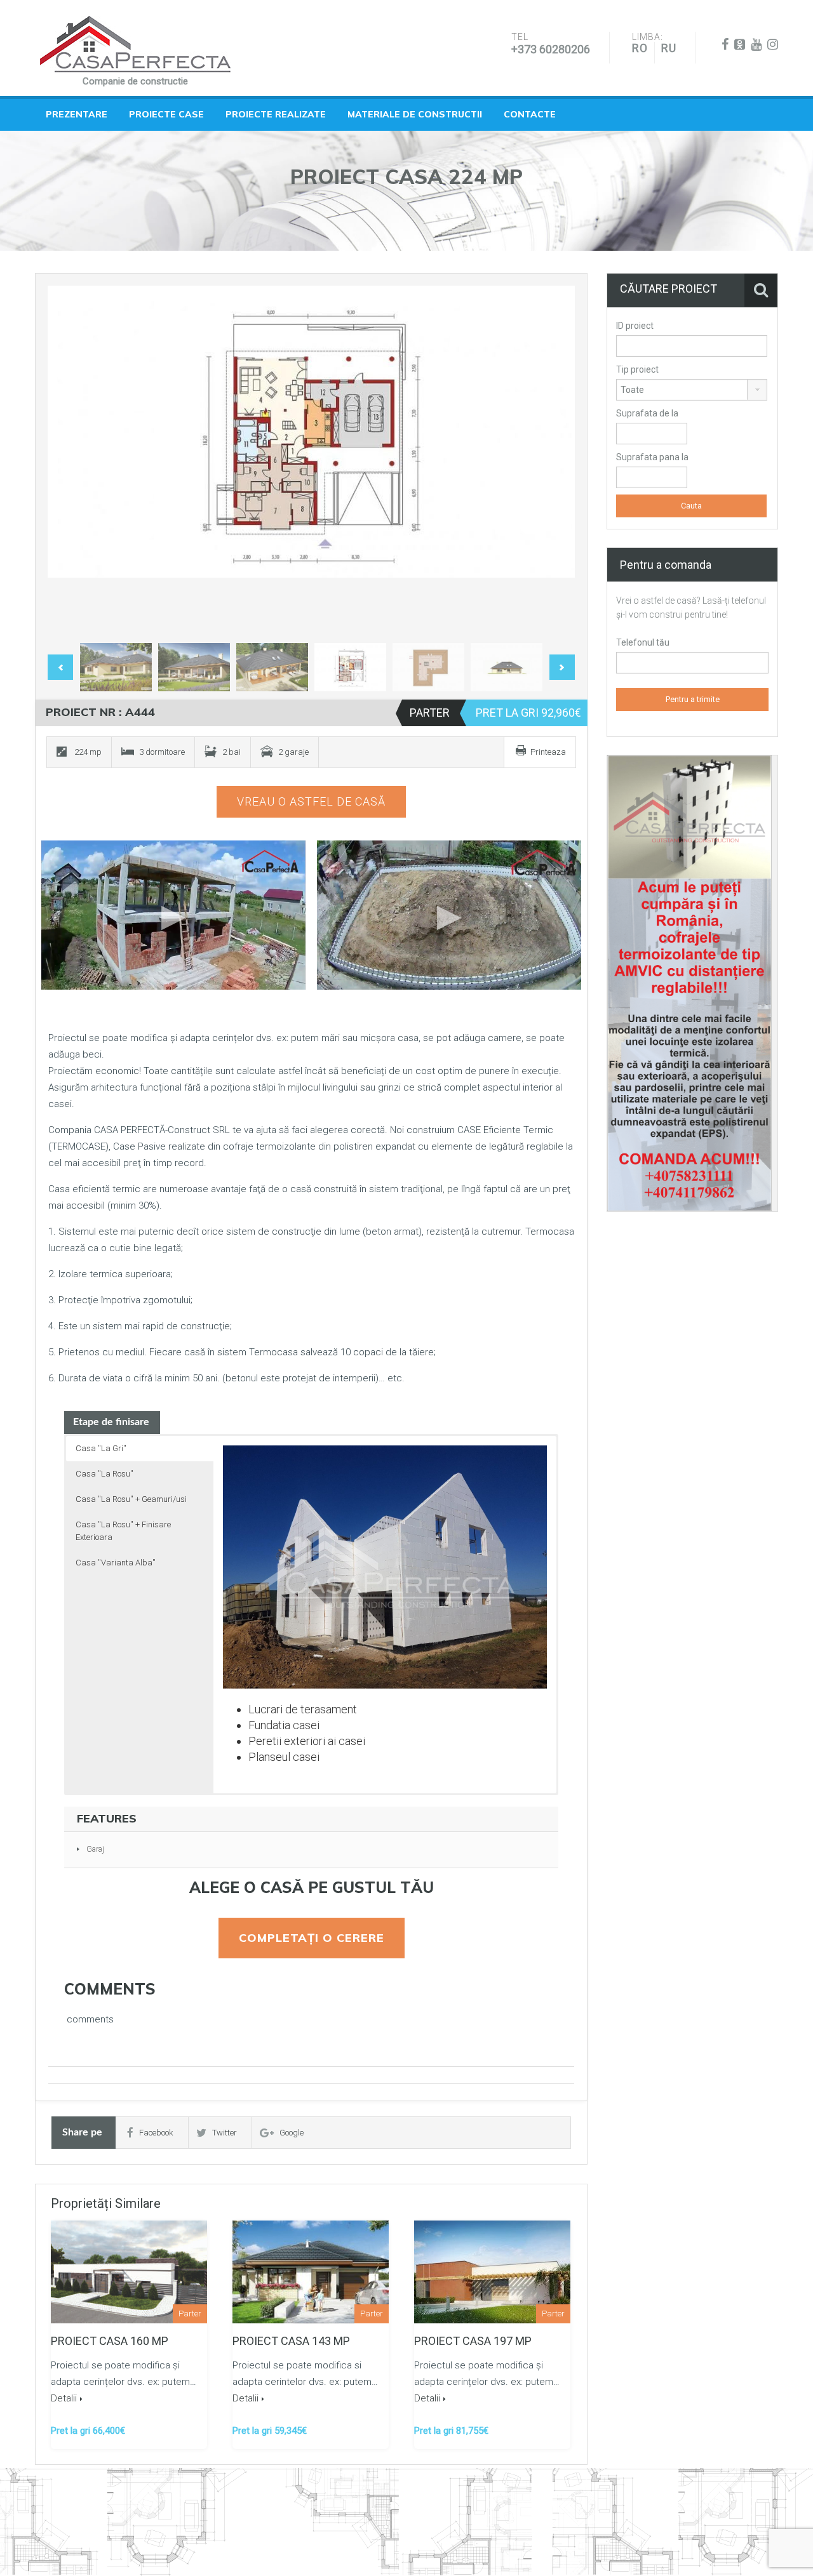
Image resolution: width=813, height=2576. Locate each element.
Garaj (95, 1849)
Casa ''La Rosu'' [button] (104, 1474)
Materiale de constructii (415, 114)
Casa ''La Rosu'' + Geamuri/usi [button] (131, 1499)
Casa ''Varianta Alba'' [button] (116, 1563)
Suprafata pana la (652, 457)
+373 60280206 (551, 49)
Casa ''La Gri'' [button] (101, 1448)
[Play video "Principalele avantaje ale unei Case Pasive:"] (449, 915)
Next (552, 461)
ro (640, 48)
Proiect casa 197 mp (473, 2341)
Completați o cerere (312, 1938)
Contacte (530, 114)
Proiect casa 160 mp (110, 2341)
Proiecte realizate (276, 114)
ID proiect (635, 326)
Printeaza (548, 752)
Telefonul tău (643, 642)
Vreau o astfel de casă (311, 801)
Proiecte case (166, 114)
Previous (71, 461)
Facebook (156, 2133)
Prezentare (77, 114)
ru (669, 48)
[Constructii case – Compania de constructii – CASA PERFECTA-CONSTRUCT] (135, 44)
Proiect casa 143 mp (291, 2341)
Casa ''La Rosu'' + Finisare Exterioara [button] (123, 1531)
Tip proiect (637, 369)
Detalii (64, 2398)
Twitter (225, 2133)
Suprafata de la (647, 413)
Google (292, 2133)
